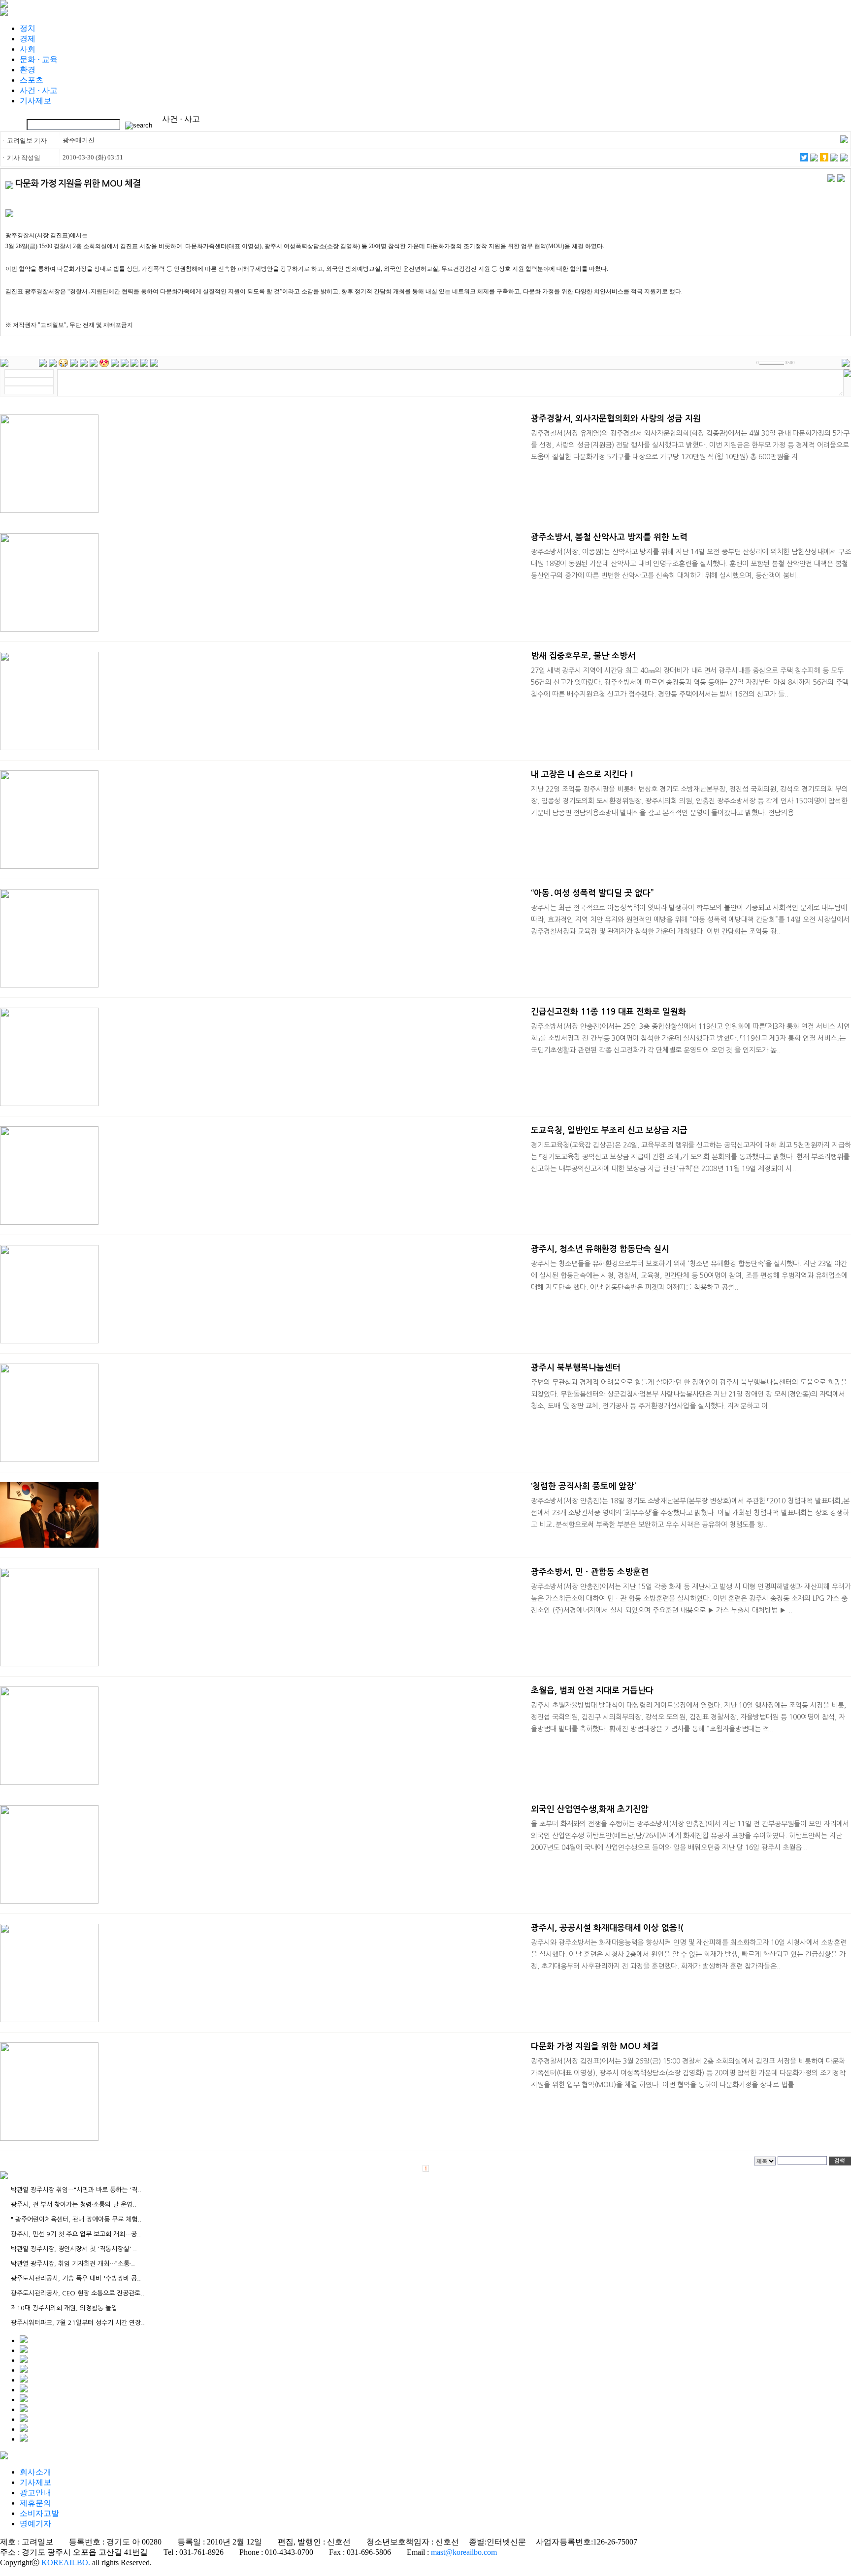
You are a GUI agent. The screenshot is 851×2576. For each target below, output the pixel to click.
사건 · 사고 (39, 90)
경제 (28, 39)
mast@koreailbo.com (464, 2552)
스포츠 (32, 80)
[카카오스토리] (824, 159)
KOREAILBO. (66, 2562)
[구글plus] (844, 159)
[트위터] (804, 159)
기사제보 (35, 101)
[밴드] (834, 159)
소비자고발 (39, 2513)
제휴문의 (35, 2503)
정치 (28, 28)
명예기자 (35, 2524)
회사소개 (35, 2472)
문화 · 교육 (39, 59)
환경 (28, 70)
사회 (28, 49)
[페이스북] (814, 159)
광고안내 (35, 2493)
